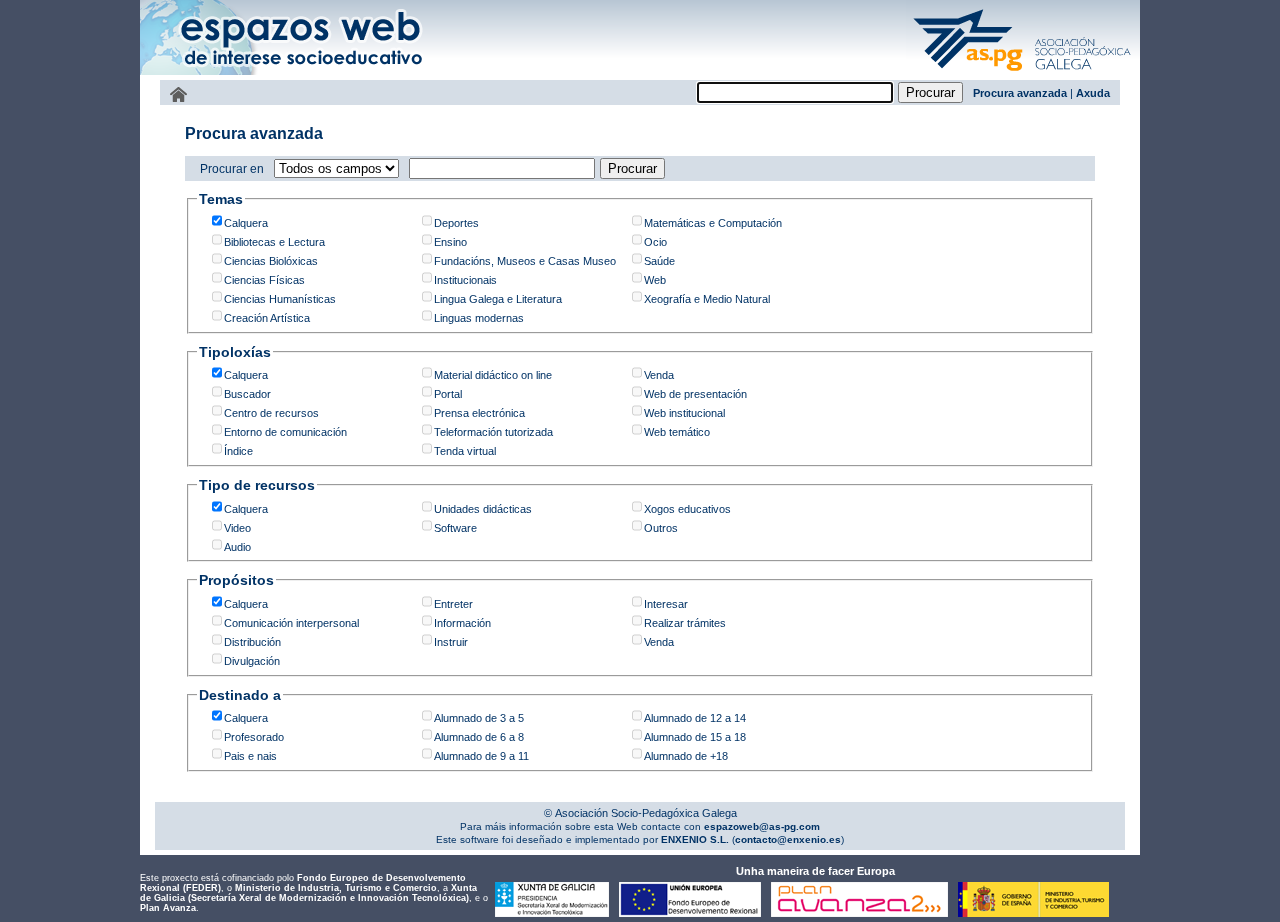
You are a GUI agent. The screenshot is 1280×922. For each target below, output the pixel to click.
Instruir (451, 642)
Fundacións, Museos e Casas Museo (525, 261)
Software (455, 528)
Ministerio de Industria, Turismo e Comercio (336, 888)
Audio (237, 547)
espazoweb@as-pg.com (760, 826)
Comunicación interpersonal (291, 623)
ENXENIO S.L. (693, 839)
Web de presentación (695, 394)
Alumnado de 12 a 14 (695, 718)
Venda (659, 375)
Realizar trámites (685, 623)
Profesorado (254, 737)
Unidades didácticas (483, 509)
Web (655, 280)
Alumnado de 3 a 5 (479, 718)
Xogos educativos (687, 509)
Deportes (456, 223)
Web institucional (684, 413)
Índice (238, 451)
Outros (661, 528)
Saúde (659, 261)
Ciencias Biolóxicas (271, 261)
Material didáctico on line (493, 375)
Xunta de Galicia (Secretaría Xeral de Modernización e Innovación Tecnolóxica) (308, 893)
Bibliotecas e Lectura (274, 242)
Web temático (677, 432)
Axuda (1093, 93)
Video (237, 528)
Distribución (252, 642)
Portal (448, 394)
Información (462, 623)
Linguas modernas (479, 318)
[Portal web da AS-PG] (1023, 73)
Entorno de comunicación (285, 432)
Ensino (450, 242)
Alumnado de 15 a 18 (695, 737)
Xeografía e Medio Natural (707, 299)
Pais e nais (250, 756)
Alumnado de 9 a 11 (481, 756)
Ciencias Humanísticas (280, 299)
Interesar (666, 604)
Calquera (246, 223)
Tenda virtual (465, 451)
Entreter (453, 604)
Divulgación (252, 661)
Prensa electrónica (479, 413)
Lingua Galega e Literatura (498, 299)
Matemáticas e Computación (713, 223)
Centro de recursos (271, 413)
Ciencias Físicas (264, 280)
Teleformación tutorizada (493, 432)
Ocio (655, 242)
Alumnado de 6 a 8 (479, 737)
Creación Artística (267, 318)
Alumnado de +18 (686, 756)
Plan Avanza (168, 908)
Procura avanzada (1020, 93)
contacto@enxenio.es (788, 839)
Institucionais (465, 280)
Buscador (247, 394)
